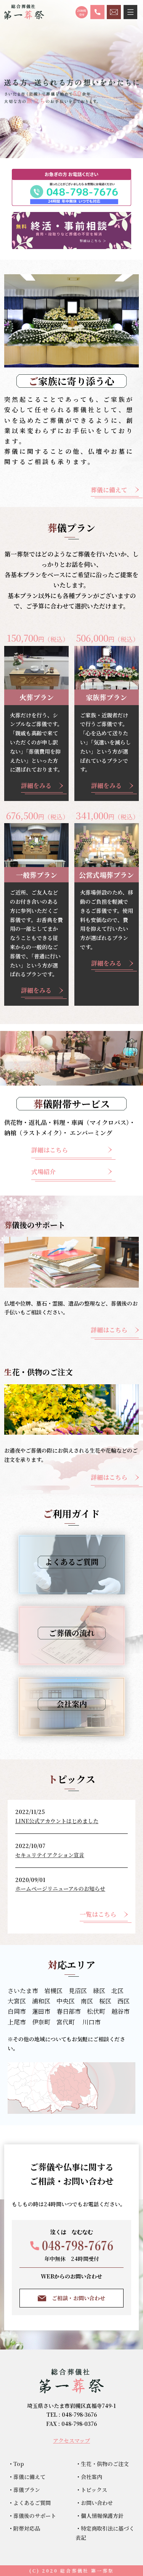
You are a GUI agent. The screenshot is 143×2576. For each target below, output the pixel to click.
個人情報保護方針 (102, 2516)
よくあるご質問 (32, 2503)
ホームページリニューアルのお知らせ (60, 1888)
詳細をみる (36, 786)
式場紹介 (43, 1172)
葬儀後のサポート (35, 2516)
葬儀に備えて (109, 490)
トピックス (94, 2490)
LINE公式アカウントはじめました (57, 1821)
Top (19, 2464)
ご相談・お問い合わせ (79, 2298)
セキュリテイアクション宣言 (50, 1855)
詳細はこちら (50, 1150)
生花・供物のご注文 (105, 2464)
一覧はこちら (98, 1914)
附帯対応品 (27, 2528)
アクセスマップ (71, 2440)
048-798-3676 (79, 2414)
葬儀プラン (27, 2490)
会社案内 (92, 2477)
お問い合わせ (97, 2503)
